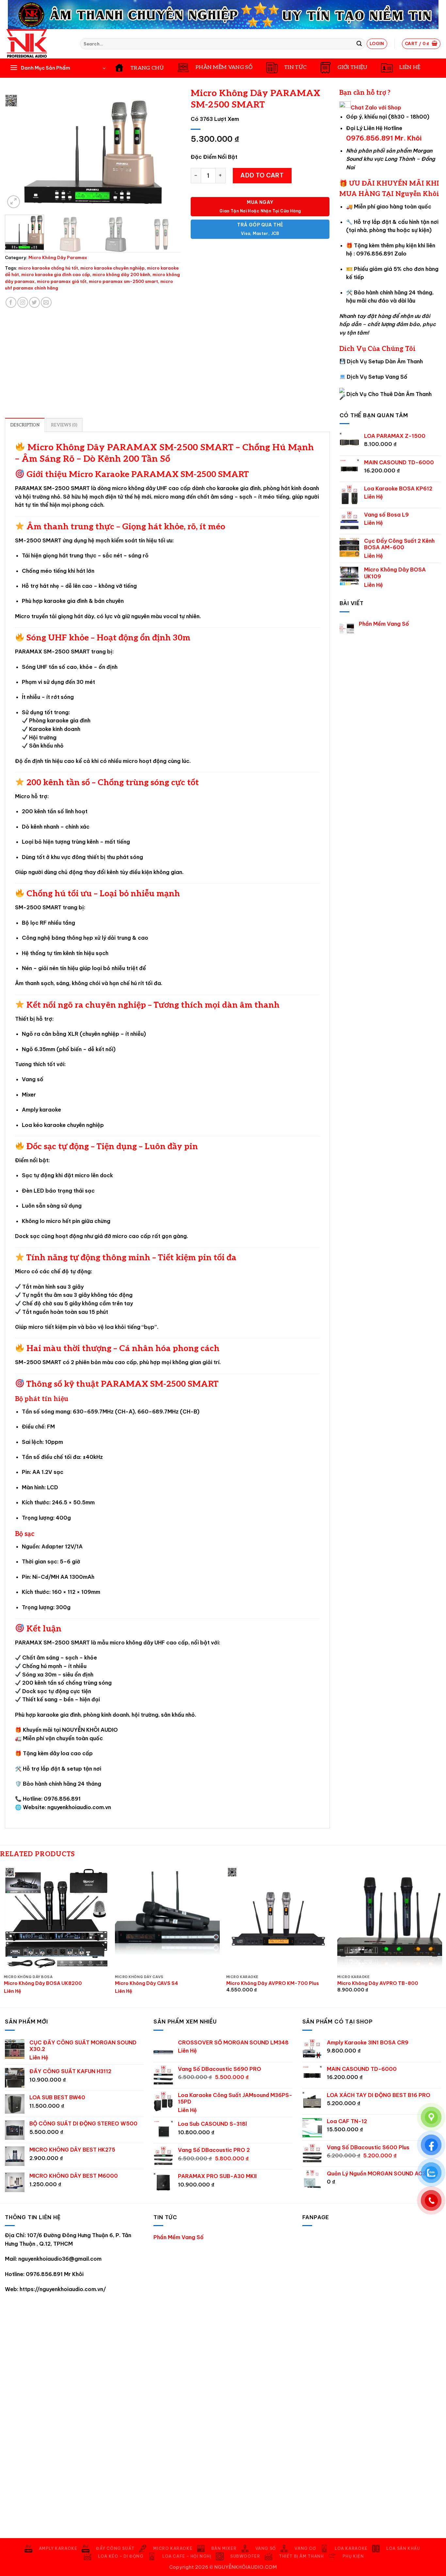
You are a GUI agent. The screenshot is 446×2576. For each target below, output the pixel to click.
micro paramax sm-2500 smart (123, 281)
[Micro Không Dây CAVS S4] (167, 1919)
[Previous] (17, 152)
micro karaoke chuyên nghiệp (112, 268)
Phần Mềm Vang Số (384, 624)
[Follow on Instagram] (23, 302)
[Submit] (359, 44)
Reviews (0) (64, 425)
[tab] (25, 425)
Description (25, 425)
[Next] (169, 152)
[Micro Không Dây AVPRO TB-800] (390, 1919)
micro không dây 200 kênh (121, 274)
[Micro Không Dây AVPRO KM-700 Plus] (279, 1919)
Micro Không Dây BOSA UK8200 (43, 1983)
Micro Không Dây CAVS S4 (146, 1983)
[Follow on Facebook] (11, 302)
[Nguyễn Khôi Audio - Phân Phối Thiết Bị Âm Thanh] (38, 44)
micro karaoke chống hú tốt (48, 268)
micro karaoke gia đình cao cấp (56, 274)
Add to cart (262, 175)
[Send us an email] (46, 302)
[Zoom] (14, 202)
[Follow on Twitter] (34, 302)
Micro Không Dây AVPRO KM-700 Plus (273, 1983)
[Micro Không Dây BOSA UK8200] (56, 1919)
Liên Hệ (374, 497)
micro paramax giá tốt (62, 281)
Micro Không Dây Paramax (58, 257)
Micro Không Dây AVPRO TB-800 (378, 1983)
